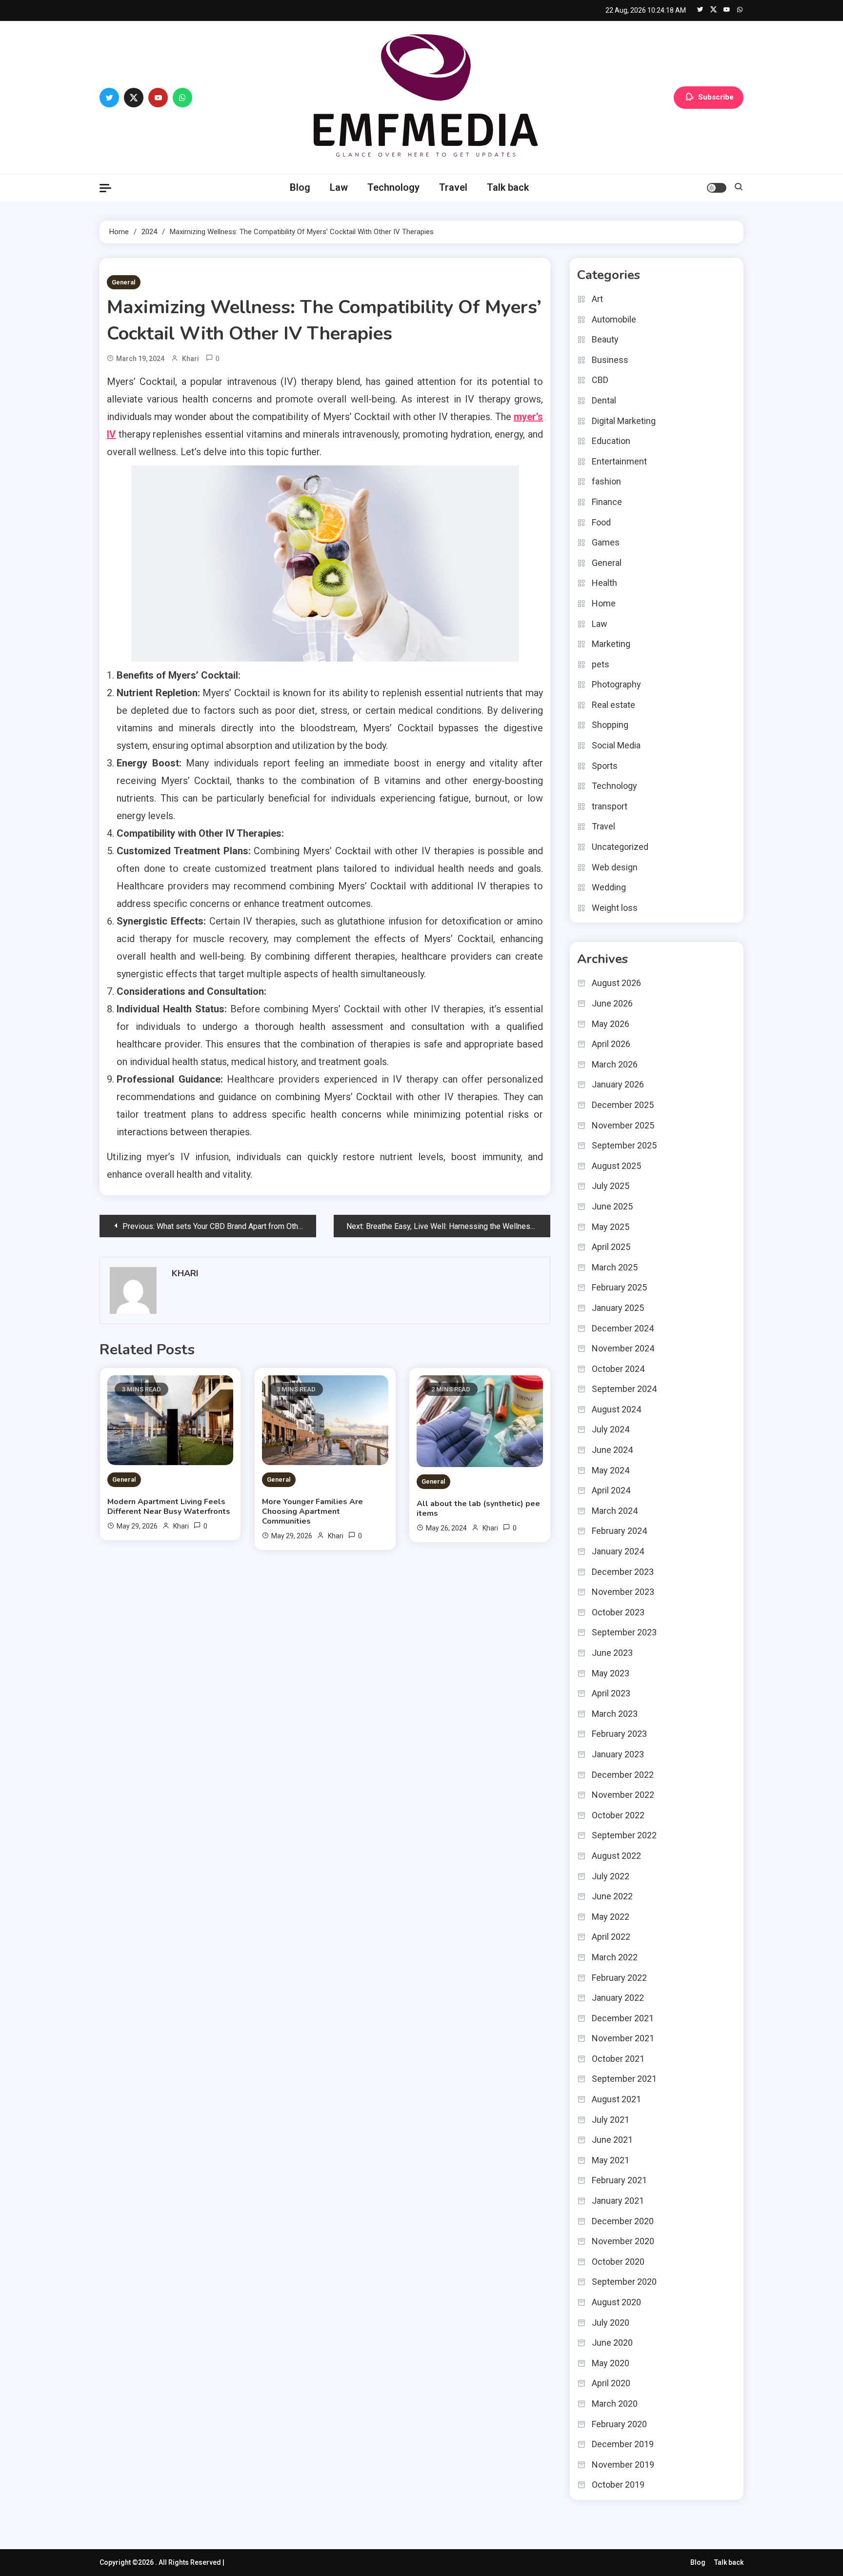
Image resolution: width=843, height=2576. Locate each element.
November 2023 (623, 1592)
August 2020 (616, 2302)
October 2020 (618, 2262)
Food (601, 522)
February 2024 (619, 1531)
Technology (393, 187)
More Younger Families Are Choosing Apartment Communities (312, 1511)
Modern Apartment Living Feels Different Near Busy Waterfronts (169, 1507)
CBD (600, 380)
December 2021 (623, 2018)
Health (604, 583)
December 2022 (623, 1775)
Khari (191, 359)
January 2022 (618, 1998)
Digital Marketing (624, 421)
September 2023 (624, 1632)
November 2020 (623, 2241)
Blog (300, 187)
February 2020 (619, 2424)
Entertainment (619, 461)
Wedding (609, 887)
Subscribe (716, 97)
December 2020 (623, 2221)
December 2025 (623, 1105)
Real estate (613, 705)
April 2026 (611, 1044)
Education (611, 441)
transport (610, 806)
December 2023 (623, 1572)
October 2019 (618, 2485)
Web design (615, 867)
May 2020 (611, 2363)
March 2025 (615, 1267)
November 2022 (623, 1795)
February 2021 (619, 2180)
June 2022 (612, 1896)
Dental (604, 400)
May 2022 (611, 1917)
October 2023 (618, 1612)
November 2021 (623, 2038)
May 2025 (611, 1227)
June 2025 (612, 1206)
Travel (453, 187)
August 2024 (616, 1409)
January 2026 (618, 1084)
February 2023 (619, 1734)
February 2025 (619, 1287)
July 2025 (611, 1186)
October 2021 (618, 2059)
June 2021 (612, 2140)
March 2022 (615, 1957)
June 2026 (612, 1003)
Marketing (611, 644)
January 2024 (618, 1551)
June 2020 (612, 2343)
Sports (605, 766)
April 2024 (611, 1490)
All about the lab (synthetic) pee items (478, 1509)
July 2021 (611, 2120)
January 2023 (618, 1754)
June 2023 (612, 1653)
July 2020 (611, 2323)
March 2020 (615, 2404)
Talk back (508, 187)
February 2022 (619, 1978)
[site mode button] (717, 188)
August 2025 (616, 1166)
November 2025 (623, 1125)
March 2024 (615, 1511)
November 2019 (623, 2465)
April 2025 (611, 1247)
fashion (606, 481)
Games (606, 542)
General (124, 282)
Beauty (605, 339)
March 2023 (615, 1714)
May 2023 (611, 1673)
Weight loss (615, 908)
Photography (616, 684)
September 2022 (624, 1835)
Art (597, 299)
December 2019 (623, 2444)
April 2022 (611, 1937)
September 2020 (624, 2282)
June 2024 (612, 1450)
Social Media (616, 745)
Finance (607, 502)
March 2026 (615, 1064)
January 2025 (618, 1308)
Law (339, 187)
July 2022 (611, 1876)
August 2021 (616, 2099)
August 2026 (616, 983)
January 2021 (618, 2201)
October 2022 (618, 1815)
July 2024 (611, 1429)
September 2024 (624, 1389)
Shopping (610, 725)
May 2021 (611, 2160)
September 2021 (624, 2079)
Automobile (614, 319)
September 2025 (624, 1145)
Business (610, 360)
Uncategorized (620, 847)
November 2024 (623, 1348)
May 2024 (611, 1470)
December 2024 (623, 1328)
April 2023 (611, 1693)
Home (604, 603)
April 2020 (611, 2383)
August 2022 (616, 1856)
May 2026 (611, 1024)
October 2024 (618, 1369)
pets (601, 664)
